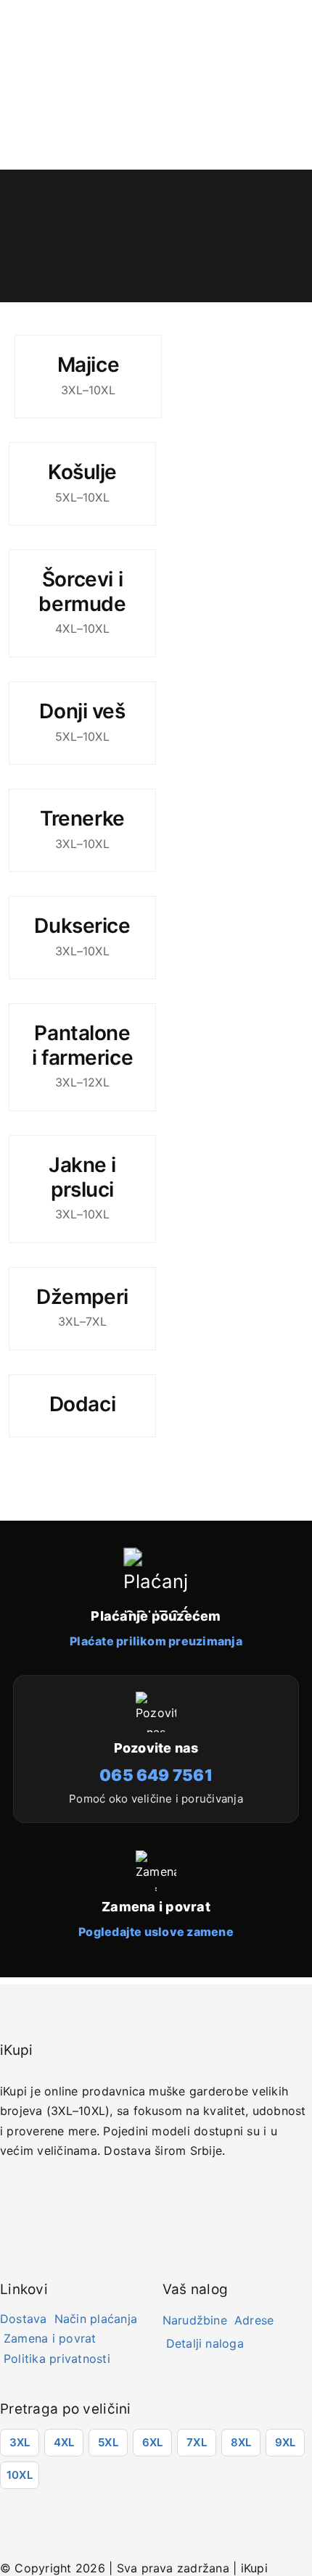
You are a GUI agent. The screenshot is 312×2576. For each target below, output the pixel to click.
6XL (153, 2442)
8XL (241, 2442)
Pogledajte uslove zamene (156, 1932)
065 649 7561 (156, 1775)
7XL (197, 2442)
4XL (64, 2442)
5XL (108, 2442)
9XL (286, 2442)
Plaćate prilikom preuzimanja (156, 1641)
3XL (20, 2442)
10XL (20, 2475)
